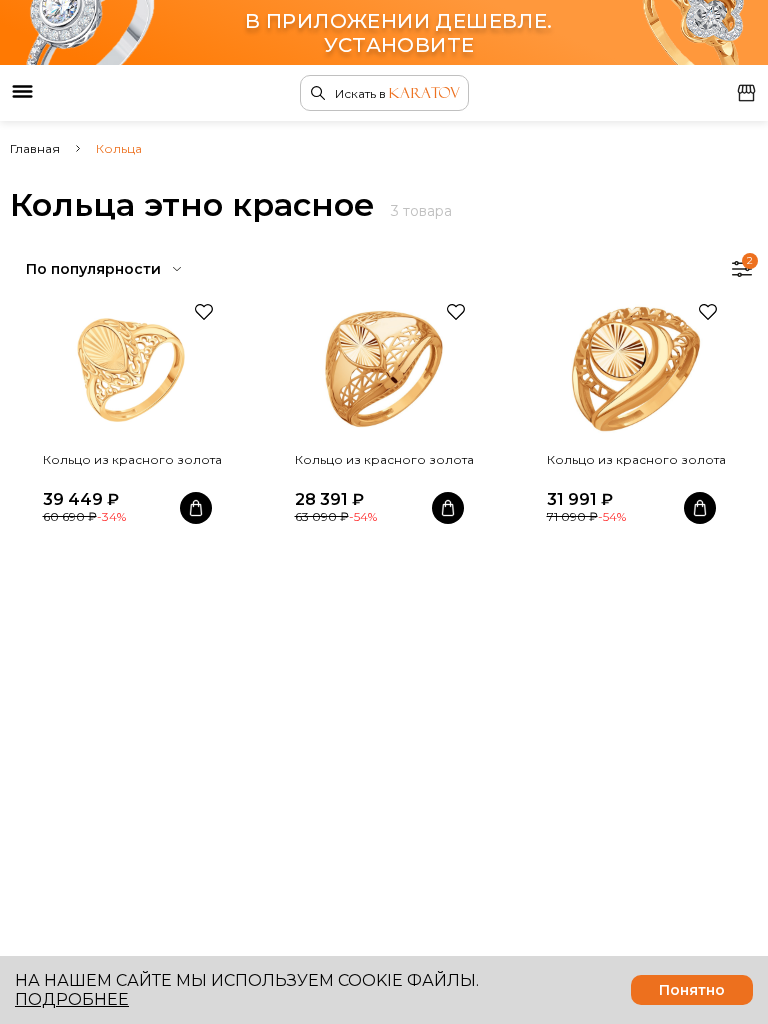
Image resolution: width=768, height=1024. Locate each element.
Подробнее (72, 999)
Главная (35, 148)
